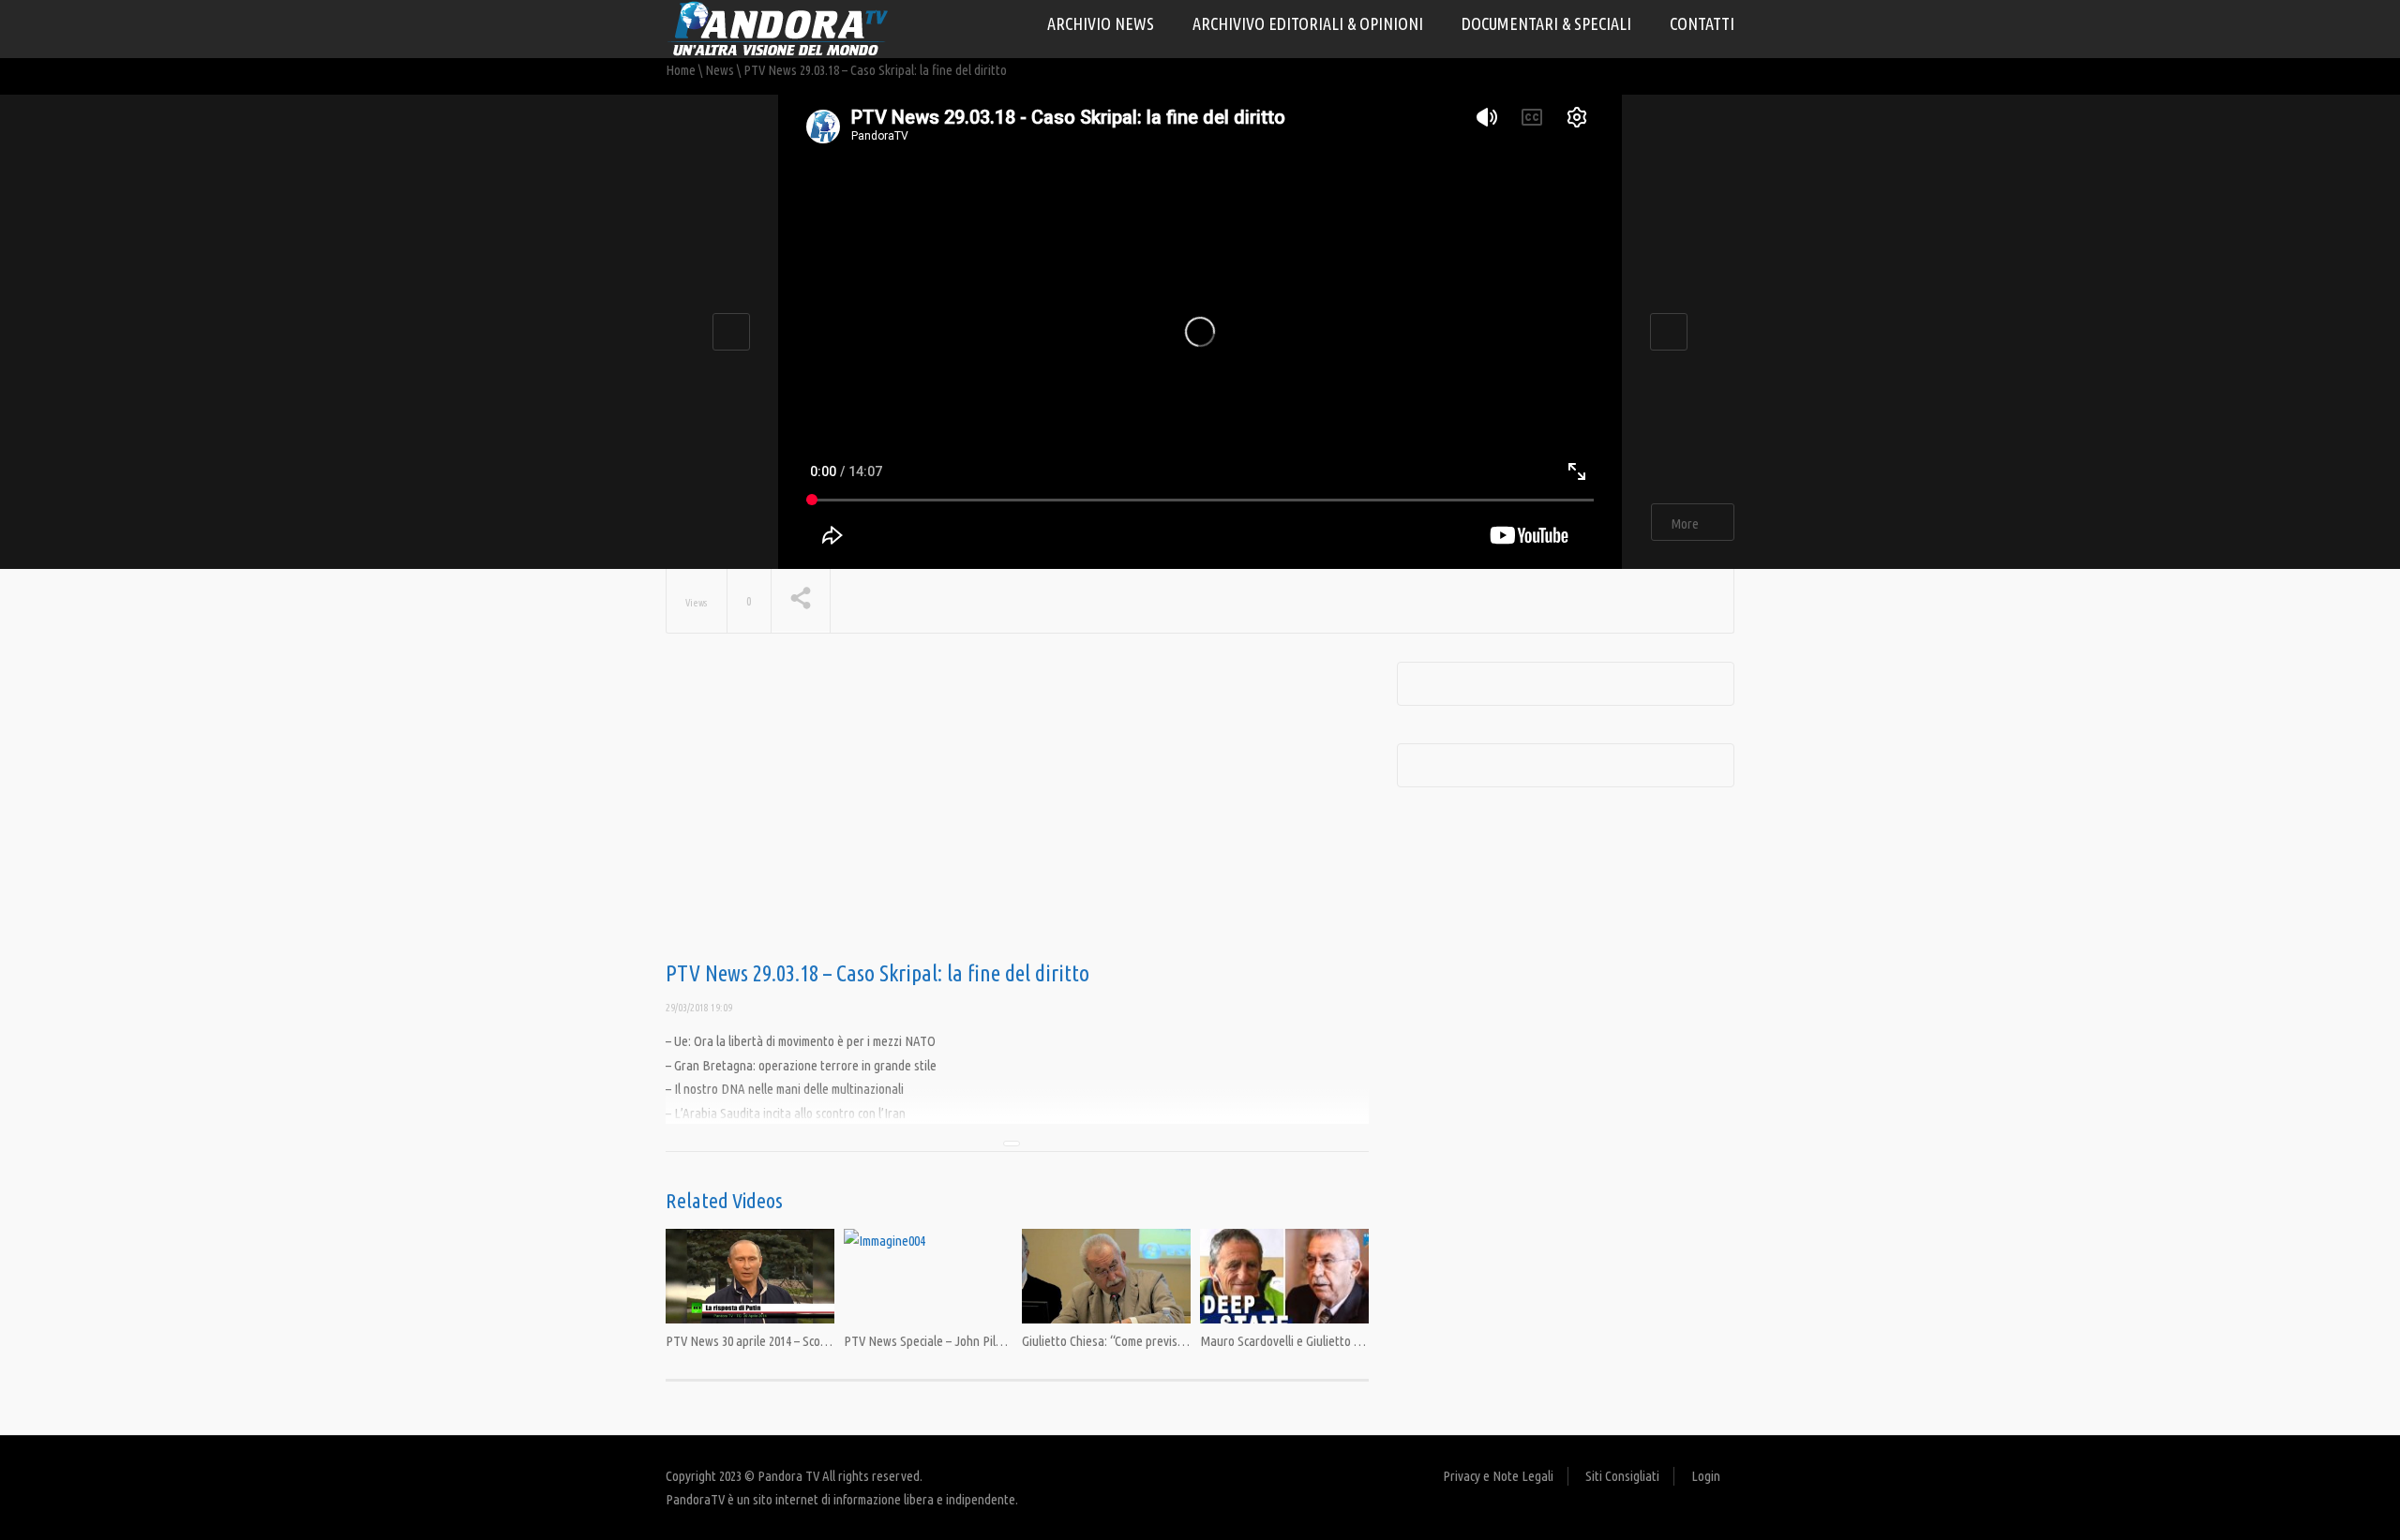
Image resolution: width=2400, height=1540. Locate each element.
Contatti (1702, 23)
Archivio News (1101, 23)
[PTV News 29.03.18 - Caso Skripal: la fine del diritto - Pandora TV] (778, 28)
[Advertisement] (1017, 812)
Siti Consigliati (1622, 1476)
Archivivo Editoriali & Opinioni (1308, 23)
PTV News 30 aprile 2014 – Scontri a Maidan (778, 1341)
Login (1706, 1476)
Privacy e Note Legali (1498, 1476)
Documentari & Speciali (1546, 23)
